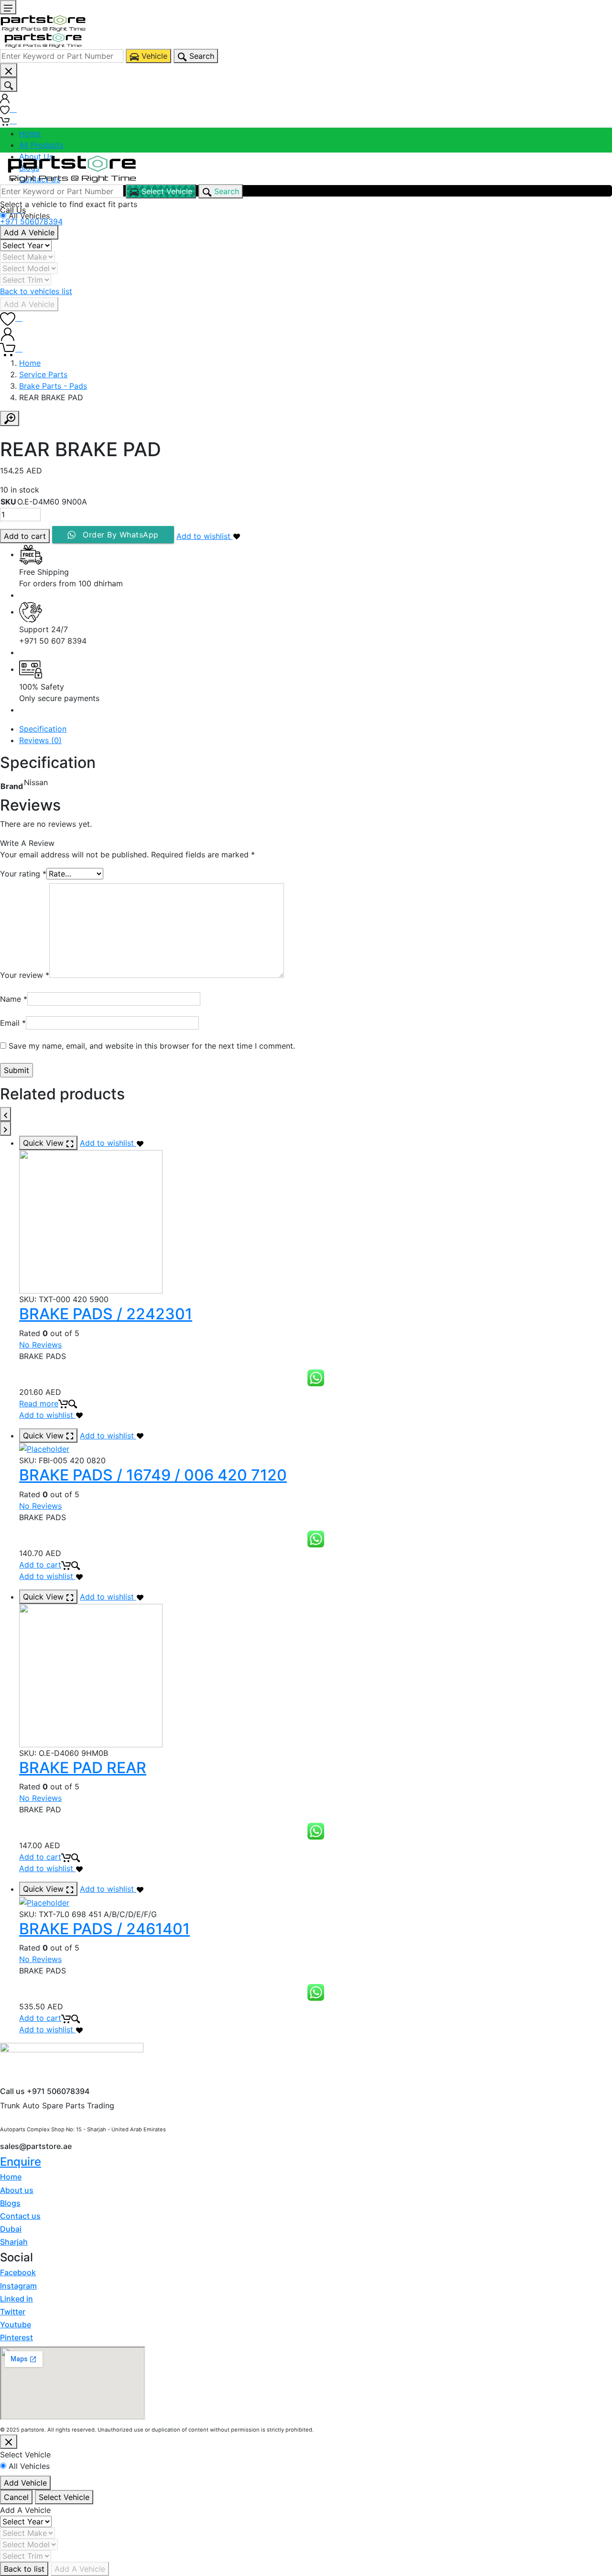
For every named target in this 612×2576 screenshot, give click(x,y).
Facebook (18, 2272)
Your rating (23, 874)
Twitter (13, 2312)
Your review (25, 975)
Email (13, 1023)
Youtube (16, 2324)
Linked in (16, 2299)
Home (30, 133)
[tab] (316, 729)
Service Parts (43, 374)
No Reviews (40, 1345)
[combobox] (62, 56)
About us (17, 2190)
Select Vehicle (64, 2497)
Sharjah (14, 2242)
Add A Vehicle (29, 232)
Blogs (10, 2203)
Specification (43, 729)
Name (14, 999)
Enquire (21, 2162)
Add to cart (25, 536)
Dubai (11, 2229)
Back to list (24, 2569)
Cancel (16, 2497)
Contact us (20, 2216)
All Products (41, 145)
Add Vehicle (25, 2483)
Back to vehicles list (36, 291)
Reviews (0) (40, 740)
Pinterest (16, 2337)
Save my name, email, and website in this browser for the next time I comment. (152, 1046)
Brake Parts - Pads (53, 386)
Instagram (18, 2286)
